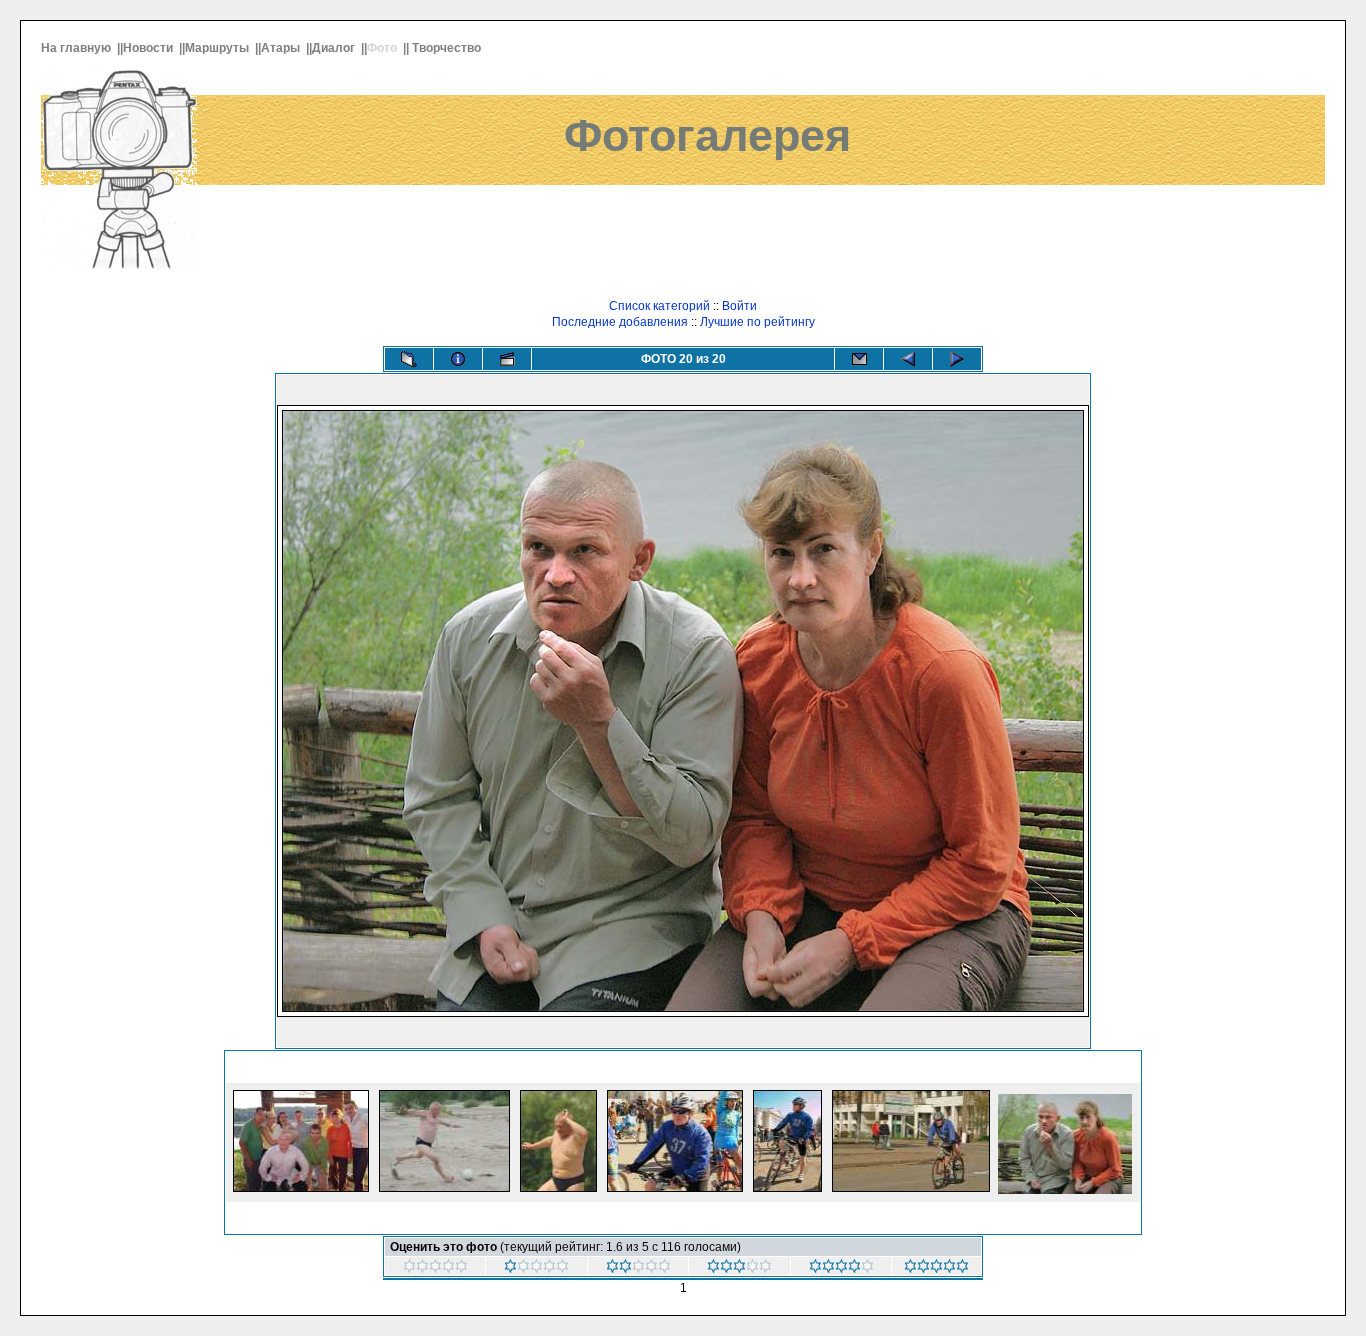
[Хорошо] (841, 1269)
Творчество (448, 48)
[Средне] (739, 1269)
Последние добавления (620, 322)
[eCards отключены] (859, 359)
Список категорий (659, 306)
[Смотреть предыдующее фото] (908, 359)
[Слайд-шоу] (507, 359)
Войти (739, 306)
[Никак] (435, 1269)
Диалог (335, 48)
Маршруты (218, 48)
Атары (282, 48)
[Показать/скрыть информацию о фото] (458, 359)
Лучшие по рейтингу (757, 322)
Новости (149, 48)
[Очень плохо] (536, 1269)
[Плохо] (638, 1269)
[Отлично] (936, 1269)
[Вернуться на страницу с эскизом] (409, 359)
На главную (77, 48)
